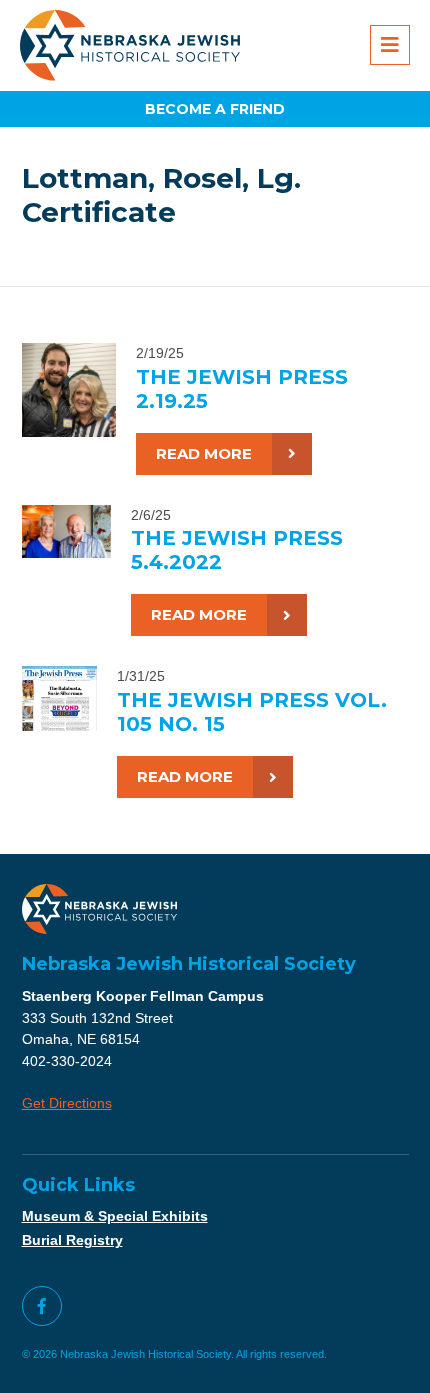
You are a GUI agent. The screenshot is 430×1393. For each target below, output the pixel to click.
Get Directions (67, 1103)
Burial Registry (72, 1240)
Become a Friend (215, 109)
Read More (204, 453)
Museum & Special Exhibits (115, 1216)
